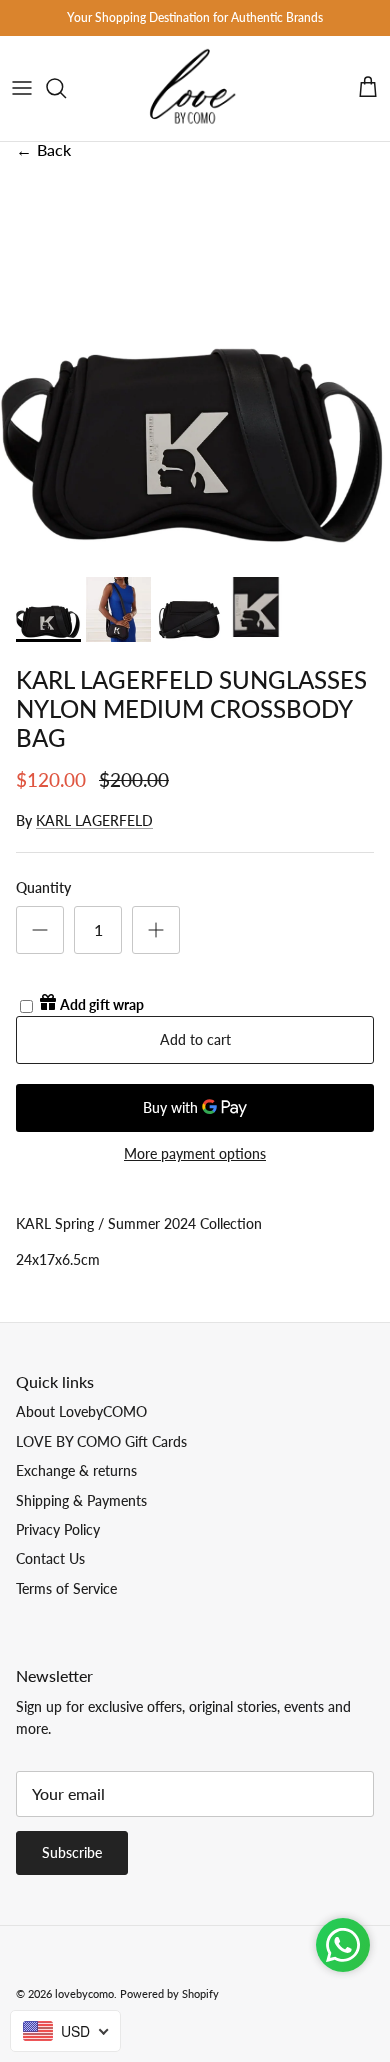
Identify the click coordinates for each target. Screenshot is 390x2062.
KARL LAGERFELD (94, 820)
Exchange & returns (76, 1470)
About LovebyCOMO (81, 1411)
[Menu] (22, 88)
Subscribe (72, 1852)
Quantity (43, 887)
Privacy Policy (58, 1529)
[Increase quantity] (156, 930)
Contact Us (50, 1558)
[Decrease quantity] (40, 930)
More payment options (195, 1154)
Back (43, 149)
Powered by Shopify (169, 1993)
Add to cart (195, 1039)
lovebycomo (84, 1993)
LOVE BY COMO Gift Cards (101, 1441)
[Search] (66, 88)
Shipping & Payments (81, 1500)
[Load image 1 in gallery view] (195, 372)
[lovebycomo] (195, 88)
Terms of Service (66, 1588)
